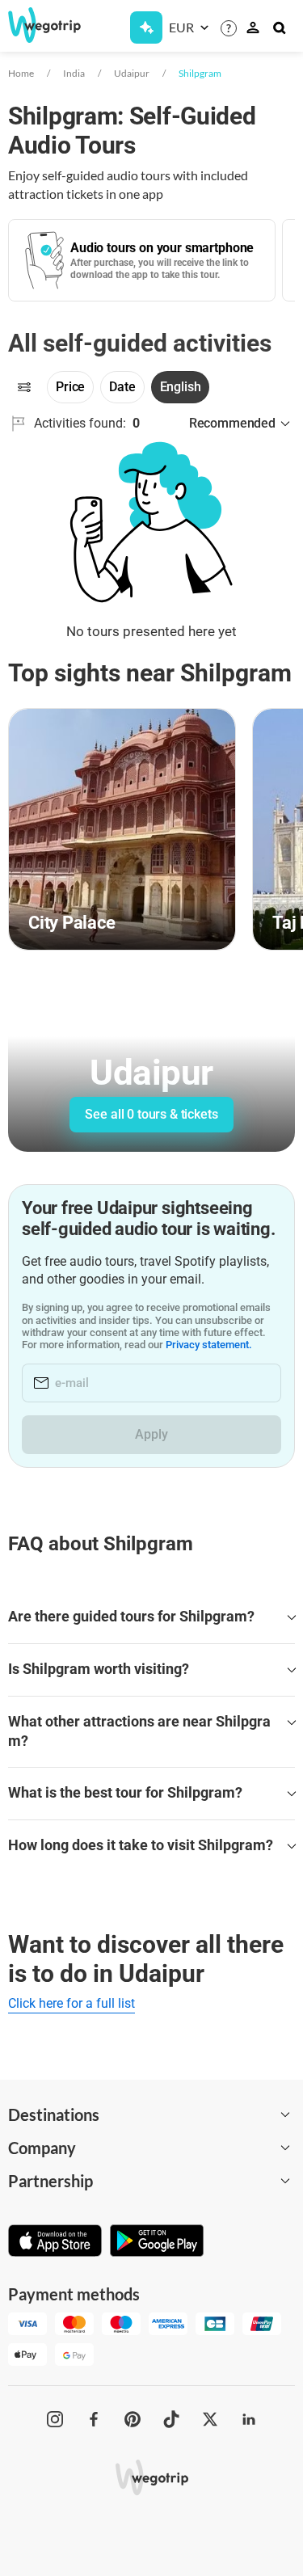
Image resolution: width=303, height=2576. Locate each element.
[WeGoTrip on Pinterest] (133, 2419)
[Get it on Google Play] (157, 2242)
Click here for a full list (72, 2003)
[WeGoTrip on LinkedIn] (249, 2419)
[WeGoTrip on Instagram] (55, 2419)
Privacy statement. (209, 1345)
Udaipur (132, 73)
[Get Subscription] (146, 27)
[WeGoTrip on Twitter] (210, 2419)
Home (21, 73)
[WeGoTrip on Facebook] (94, 2419)
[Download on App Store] (55, 2242)
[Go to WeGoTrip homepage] (38, 25)
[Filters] (24, 387)
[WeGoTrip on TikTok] (171, 2419)
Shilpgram (200, 73)
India (74, 73)
